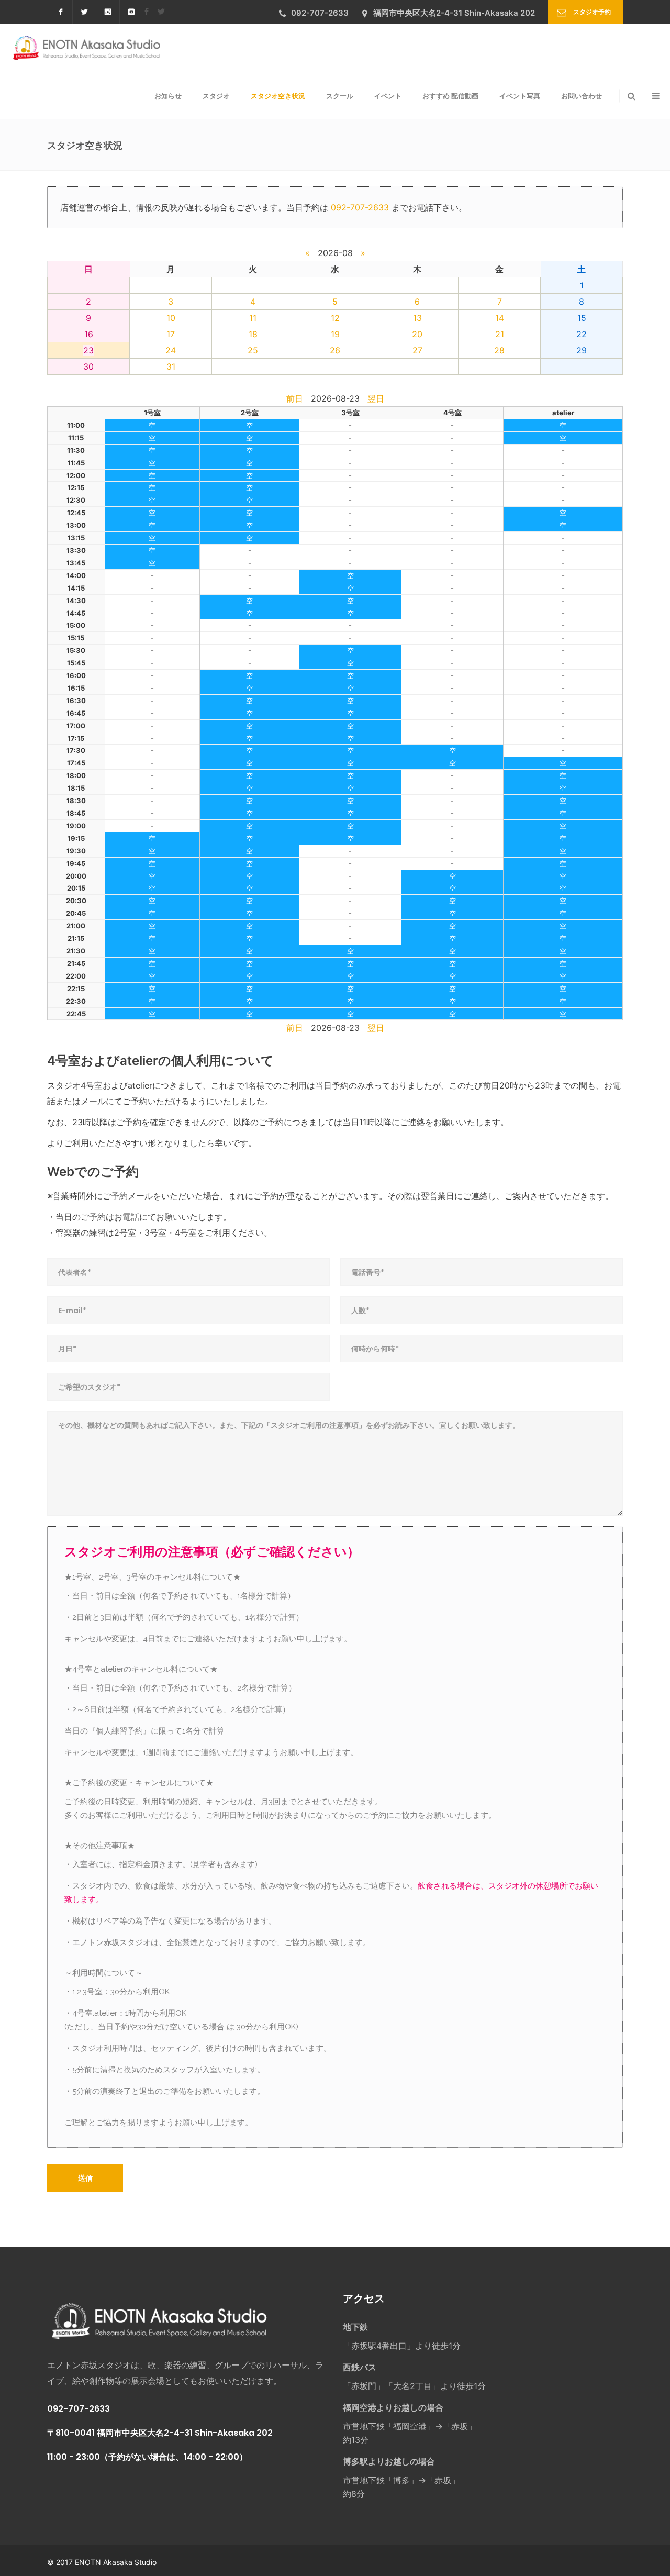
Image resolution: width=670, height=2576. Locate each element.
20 (417, 334)
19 (335, 334)
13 (417, 318)
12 (335, 318)
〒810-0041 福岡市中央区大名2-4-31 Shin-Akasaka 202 (160, 2433)
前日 (295, 398)
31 (171, 367)
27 (417, 350)
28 (499, 350)
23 (88, 350)
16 (89, 334)
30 (88, 367)
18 (253, 334)
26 (335, 350)
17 (171, 334)
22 (582, 334)
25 (253, 350)
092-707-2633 (360, 207)
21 (500, 334)
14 (500, 318)
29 (582, 350)
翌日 (376, 398)
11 (253, 318)
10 (171, 318)
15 (582, 318)
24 (171, 350)
